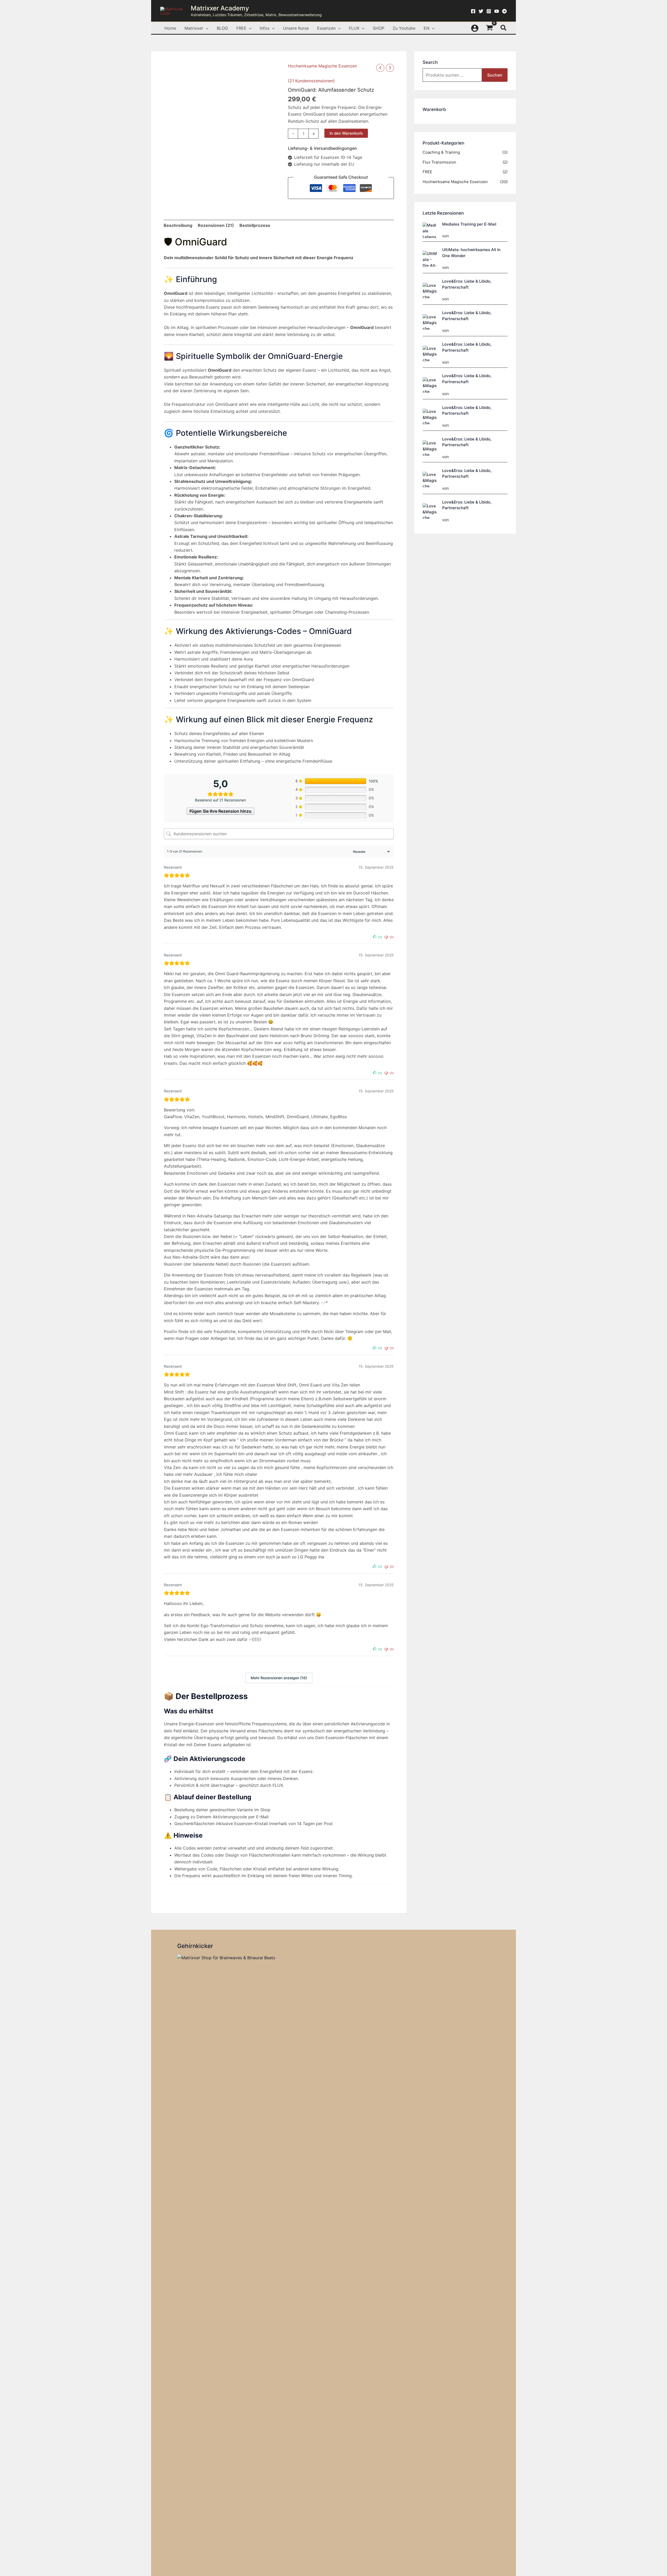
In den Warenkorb (346, 133)
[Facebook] (473, 11)
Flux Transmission (439, 162)
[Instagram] (489, 11)
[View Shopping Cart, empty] (490, 28)
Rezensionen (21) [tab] (216, 225)
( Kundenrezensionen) (311, 81)
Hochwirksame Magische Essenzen (322, 66)
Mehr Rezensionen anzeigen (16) (279, 1678)
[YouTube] (497, 11)
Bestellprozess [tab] (255, 225)
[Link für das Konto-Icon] (475, 28)
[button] (206, 28)
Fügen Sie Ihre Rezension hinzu (220, 811)
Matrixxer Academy (220, 8)
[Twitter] (481, 11)
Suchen (495, 75)
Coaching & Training (441, 152)
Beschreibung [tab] (178, 225)
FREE (427, 172)
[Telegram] (504, 11)
